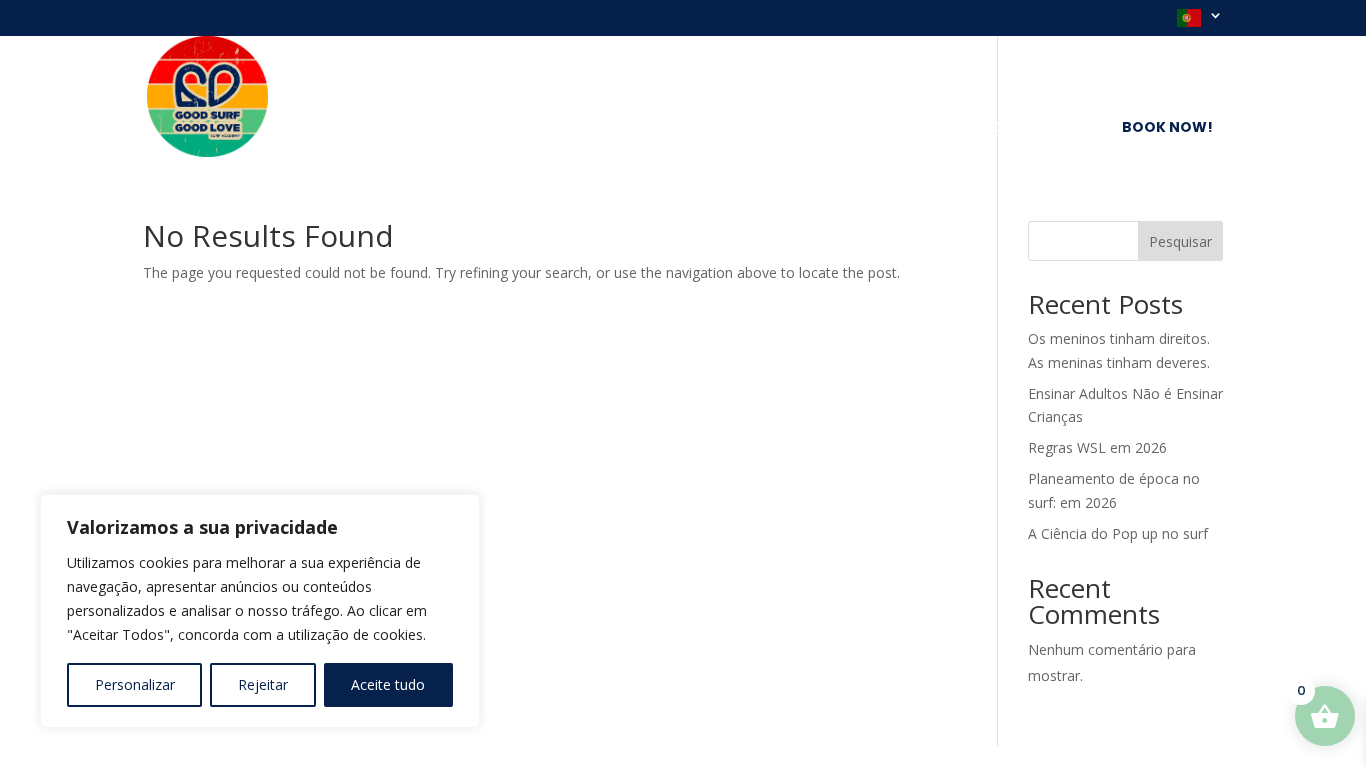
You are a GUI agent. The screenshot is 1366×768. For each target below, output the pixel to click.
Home (455, 128)
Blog (753, 128)
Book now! (1167, 127)
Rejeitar (263, 684)
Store (823, 128)
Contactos (1039, 128)
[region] (260, 611)
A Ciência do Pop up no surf (1118, 533)
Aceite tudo (388, 684)
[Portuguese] (1200, 22)
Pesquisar (1180, 241)
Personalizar (135, 684)
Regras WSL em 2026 (1097, 447)
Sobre (526, 128)
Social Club (919, 128)
